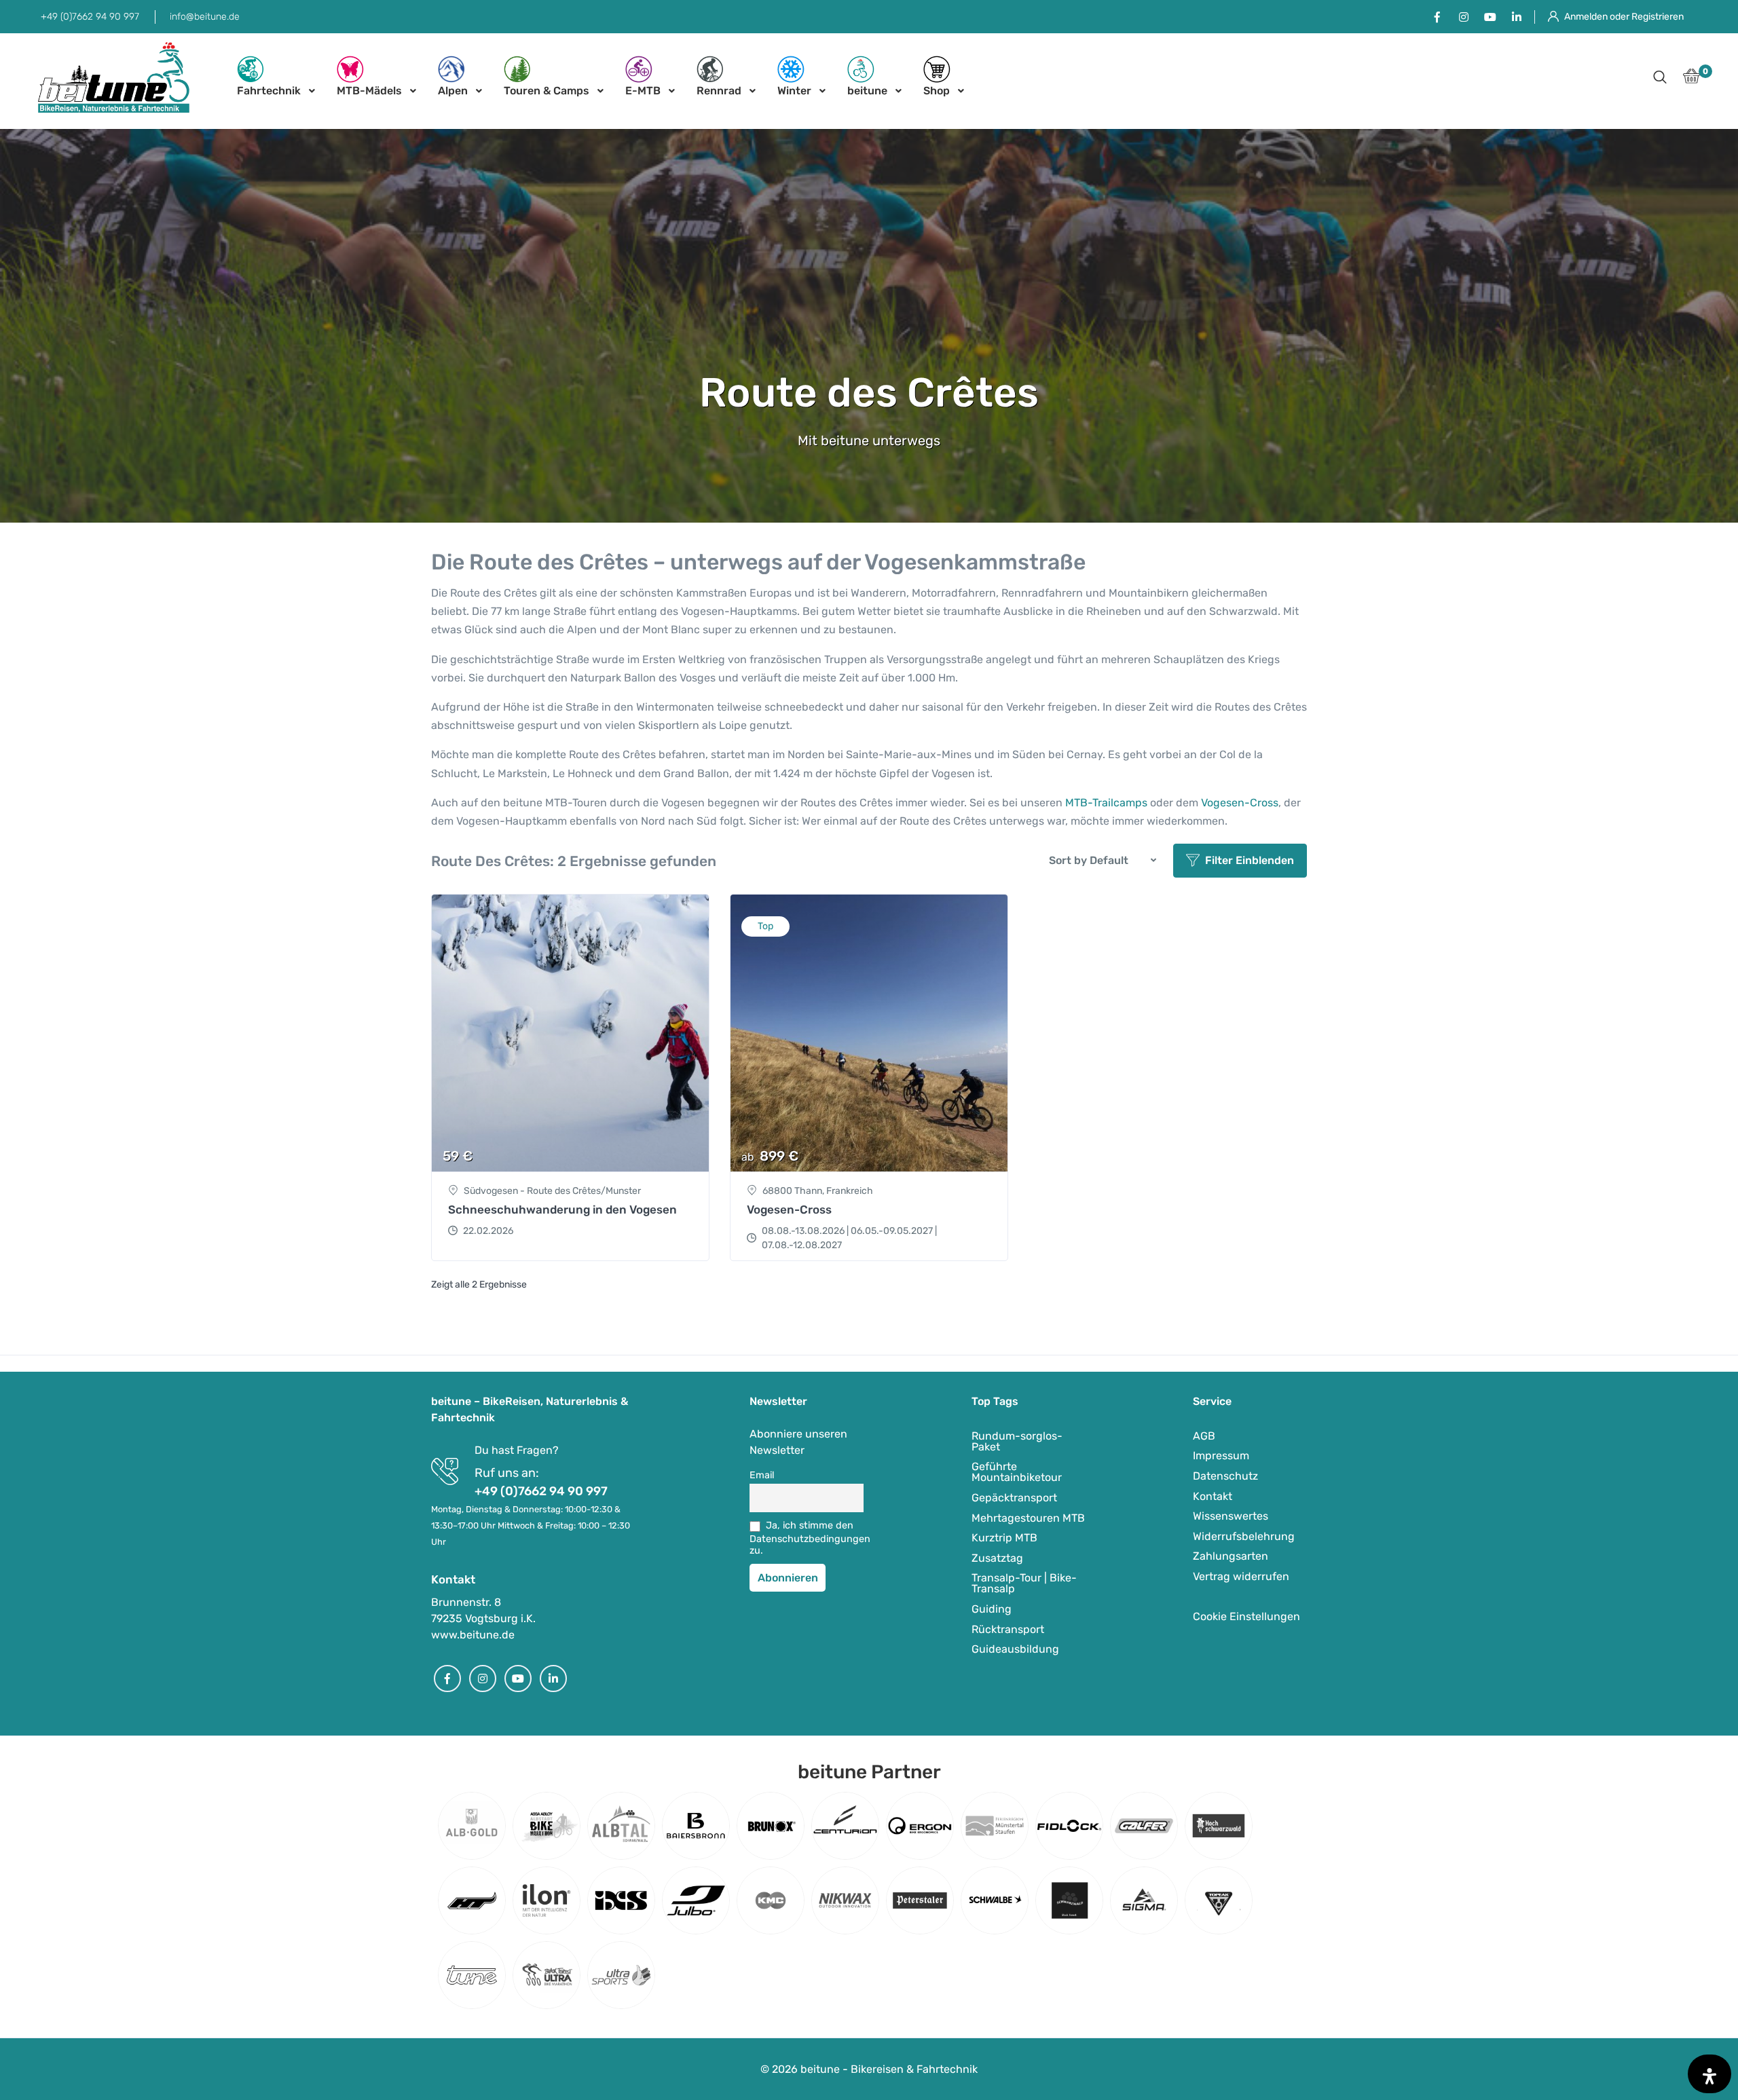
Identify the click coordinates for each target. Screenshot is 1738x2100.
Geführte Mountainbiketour (1017, 1472)
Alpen (453, 91)
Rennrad (719, 91)
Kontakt (1213, 1496)
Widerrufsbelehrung (1244, 1536)
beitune (867, 91)
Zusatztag (997, 1558)
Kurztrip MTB (1004, 1538)
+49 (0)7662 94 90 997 (90, 17)
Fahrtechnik (269, 91)
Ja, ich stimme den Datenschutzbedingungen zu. (807, 1538)
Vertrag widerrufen (1241, 1576)
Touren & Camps (547, 91)
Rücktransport (1008, 1629)
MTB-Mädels (369, 91)
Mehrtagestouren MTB (1028, 1518)
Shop (937, 91)
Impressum (1221, 1456)
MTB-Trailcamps (1106, 803)
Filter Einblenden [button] (1250, 860)
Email (762, 1475)
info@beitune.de (205, 17)
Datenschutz (1225, 1476)
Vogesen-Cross (1240, 803)
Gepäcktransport (1014, 1498)
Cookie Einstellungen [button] (1246, 1616)
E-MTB (643, 91)
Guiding (992, 1609)
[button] (1660, 78)
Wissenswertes (1231, 1516)
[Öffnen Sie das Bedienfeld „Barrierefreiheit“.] (1709, 2074)
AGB (1204, 1436)
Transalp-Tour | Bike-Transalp (1024, 1583)
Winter (794, 91)
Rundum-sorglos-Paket (1017, 1441)
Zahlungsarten (1231, 1556)
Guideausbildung (1015, 1649)
